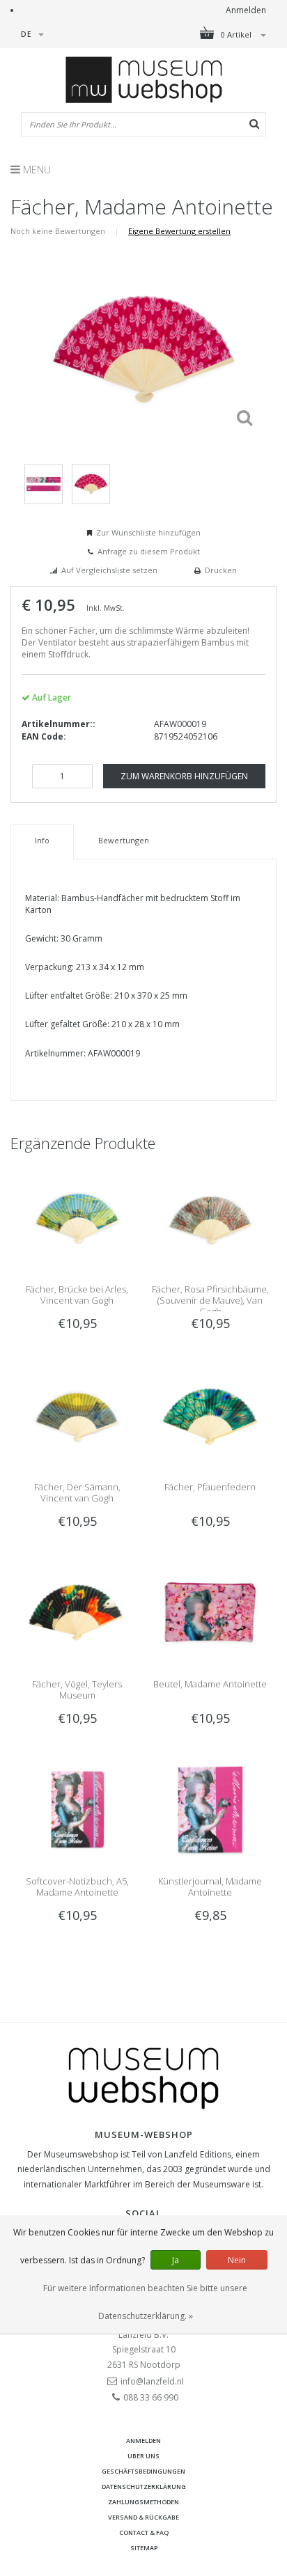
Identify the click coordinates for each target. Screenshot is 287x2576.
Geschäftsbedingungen (143, 2471)
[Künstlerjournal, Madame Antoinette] (210, 1809)
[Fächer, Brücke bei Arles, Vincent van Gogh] (77, 1217)
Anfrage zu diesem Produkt (149, 551)
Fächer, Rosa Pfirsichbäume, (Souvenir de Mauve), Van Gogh (210, 1300)
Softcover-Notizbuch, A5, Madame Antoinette (77, 1887)
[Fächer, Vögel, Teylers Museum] (77, 1611)
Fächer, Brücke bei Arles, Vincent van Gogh (77, 1295)
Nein (237, 2260)
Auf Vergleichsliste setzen (109, 570)
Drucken (221, 570)
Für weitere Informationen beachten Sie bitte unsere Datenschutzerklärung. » (145, 2302)
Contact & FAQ (144, 2532)
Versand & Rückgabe (143, 2517)
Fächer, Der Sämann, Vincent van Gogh (77, 1492)
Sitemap (144, 2548)
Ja (176, 2260)
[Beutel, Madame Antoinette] (210, 1611)
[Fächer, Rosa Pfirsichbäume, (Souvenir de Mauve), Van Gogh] (210, 1217)
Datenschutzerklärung (144, 2487)
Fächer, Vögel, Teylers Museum (77, 1689)
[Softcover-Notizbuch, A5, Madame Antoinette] (77, 1809)
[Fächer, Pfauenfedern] (210, 1414)
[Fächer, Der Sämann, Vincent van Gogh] (77, 1414)
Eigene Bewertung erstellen (179, 231)
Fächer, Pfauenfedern (210, 1487)
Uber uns (143, 2456)
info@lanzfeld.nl (152, 2381)
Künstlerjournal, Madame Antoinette (210, 1887)
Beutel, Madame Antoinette (210, 1684)
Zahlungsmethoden (143, 2502)
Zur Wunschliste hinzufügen (148, 532)
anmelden (143, 2441)
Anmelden (246, 10)
